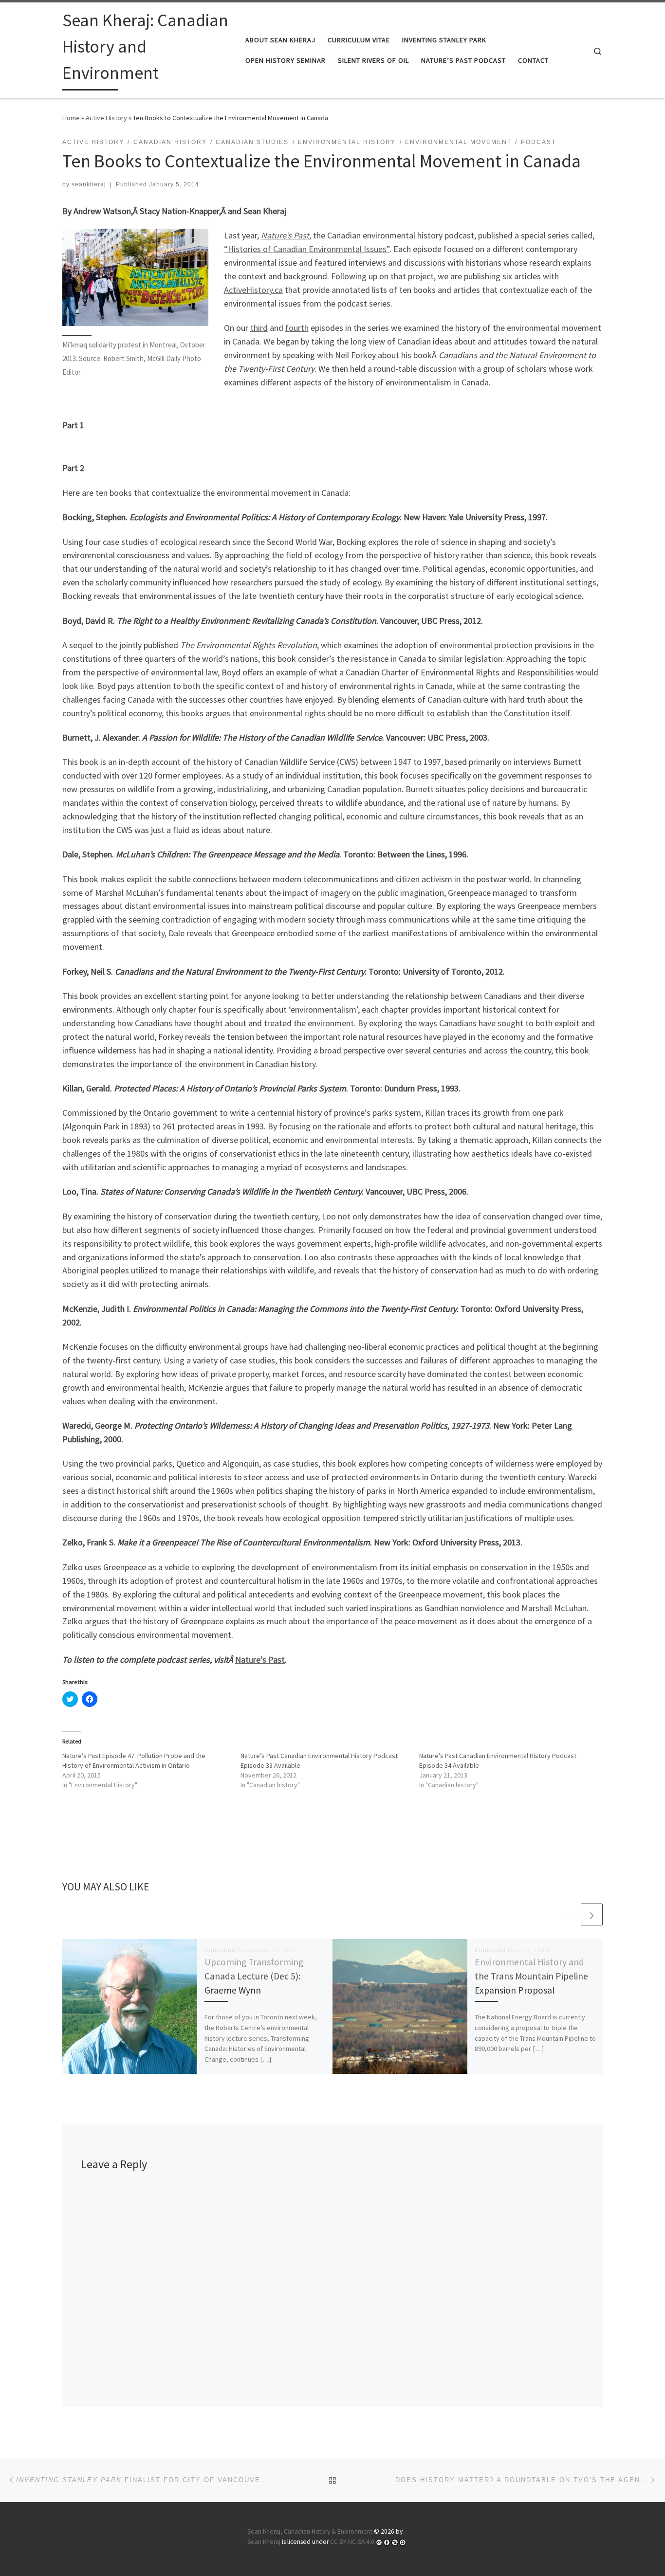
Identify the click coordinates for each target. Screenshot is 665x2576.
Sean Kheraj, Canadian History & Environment (310, 2531)
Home (71, 118)
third (259, 328)
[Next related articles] (592, 1914)
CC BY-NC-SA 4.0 (352, 2542)
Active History (106, 118)
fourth (297, 328)
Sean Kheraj (264, 2542)
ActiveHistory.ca (253, 290)
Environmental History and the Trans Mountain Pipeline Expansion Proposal (531, 1976)
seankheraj (89, 184)
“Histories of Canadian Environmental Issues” (307, 249)
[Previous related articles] (568, 1914)
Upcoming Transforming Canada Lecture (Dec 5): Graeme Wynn (254, 1976)
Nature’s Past (260, 1660)
